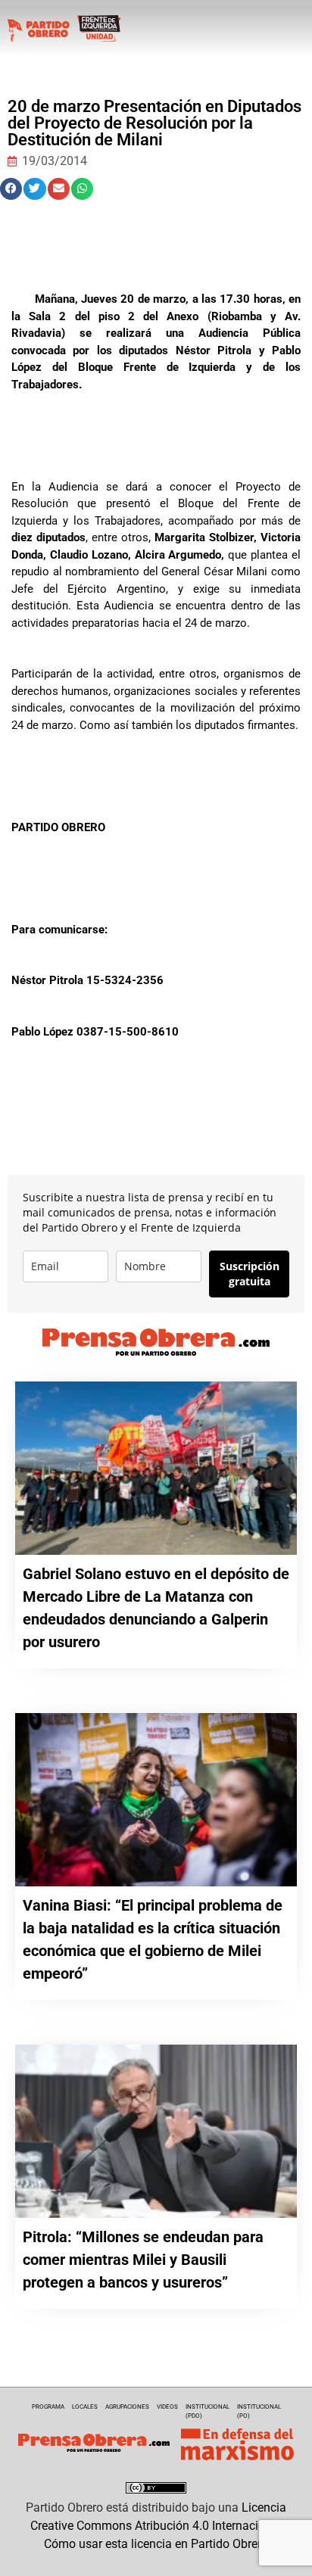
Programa (48, 2407)
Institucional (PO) (259, 2411)
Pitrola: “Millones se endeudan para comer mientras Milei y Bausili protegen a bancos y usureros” (143, 2260)
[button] (11, 189)
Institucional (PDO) (207, 2411)
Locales (85, 2407)
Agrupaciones (127, 2407)
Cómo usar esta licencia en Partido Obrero (156, 2544)
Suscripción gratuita (250, 1274)
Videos (167, 2407)
